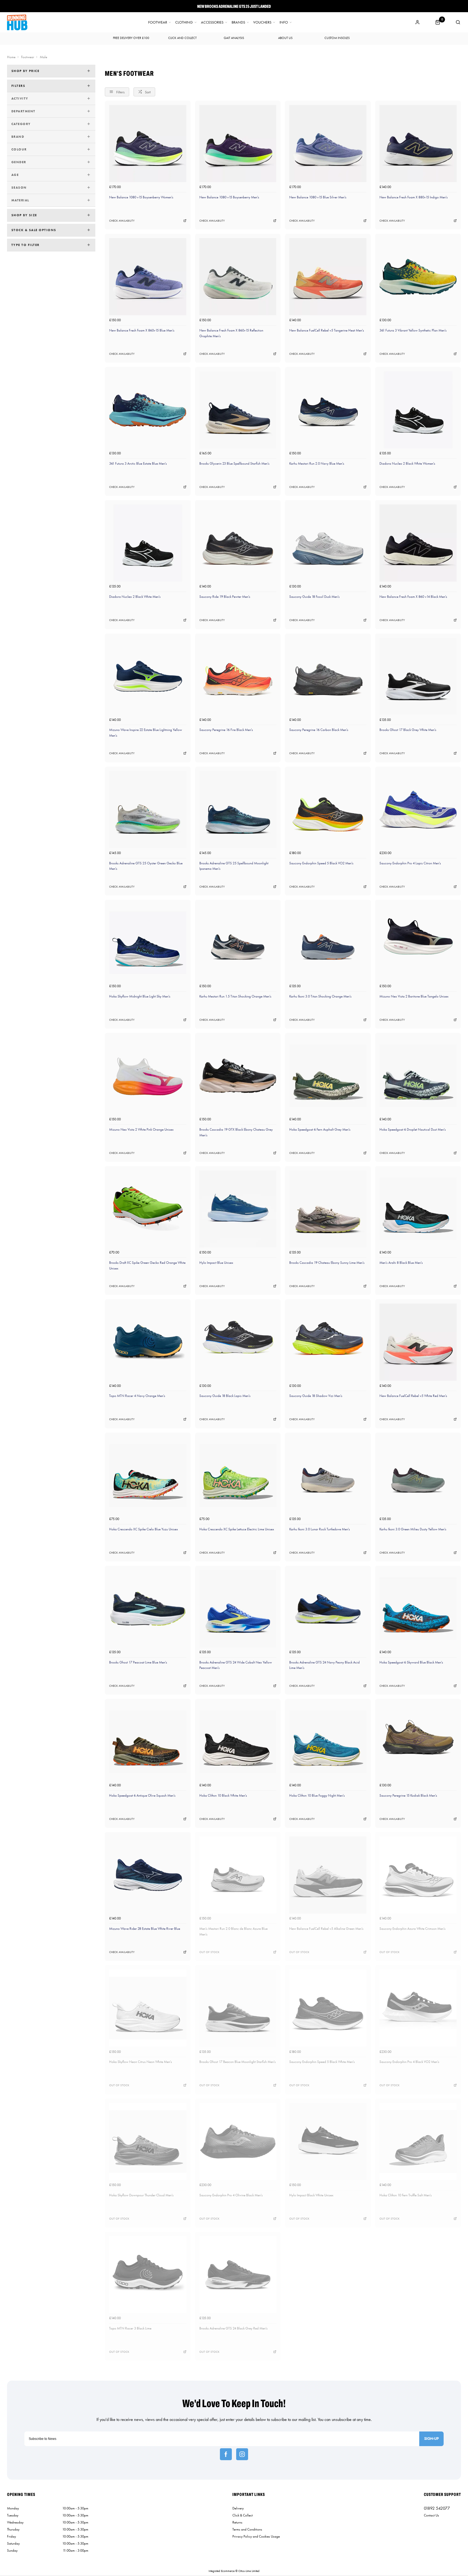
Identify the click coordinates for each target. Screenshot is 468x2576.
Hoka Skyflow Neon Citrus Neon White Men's (141, 2062)
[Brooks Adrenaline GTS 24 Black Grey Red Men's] (238, 2275)
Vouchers (262, 22)
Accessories (212, 22)
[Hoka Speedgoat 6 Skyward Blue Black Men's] (418, 1609)
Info (284, 22)
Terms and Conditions (247, 2529)
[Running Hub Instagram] (242, 2454)
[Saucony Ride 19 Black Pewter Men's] (238, 543)
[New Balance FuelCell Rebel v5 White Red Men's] (418, 1342)
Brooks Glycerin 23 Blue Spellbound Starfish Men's (234, 463)
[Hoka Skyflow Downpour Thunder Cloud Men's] (148, 2142)
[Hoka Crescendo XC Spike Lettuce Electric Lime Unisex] (238, 1476)
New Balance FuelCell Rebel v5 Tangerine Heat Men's (327, 330)
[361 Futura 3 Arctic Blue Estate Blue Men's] (148, 410)
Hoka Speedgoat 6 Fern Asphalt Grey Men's (320, 1129)
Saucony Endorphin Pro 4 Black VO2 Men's (409, 2062)
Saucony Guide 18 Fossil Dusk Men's (314, 597)
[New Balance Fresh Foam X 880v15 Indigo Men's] (418, 144)
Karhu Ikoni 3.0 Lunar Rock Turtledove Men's (320, 1529)
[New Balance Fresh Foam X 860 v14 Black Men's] (418, 543)
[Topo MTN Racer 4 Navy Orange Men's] (148, 1342)
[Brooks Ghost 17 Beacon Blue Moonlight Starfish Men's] (238, 2008)
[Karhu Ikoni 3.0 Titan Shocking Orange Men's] (328, 943)
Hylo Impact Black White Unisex (311, 2195)
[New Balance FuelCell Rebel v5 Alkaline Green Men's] (328, 1875)
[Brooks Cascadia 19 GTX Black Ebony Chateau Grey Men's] (238, 1076)
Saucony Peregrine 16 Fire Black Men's (226, 730)
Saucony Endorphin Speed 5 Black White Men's (322, 2062)
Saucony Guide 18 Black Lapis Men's (225, 1396)
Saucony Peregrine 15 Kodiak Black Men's (408, 1795)
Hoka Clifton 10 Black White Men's (223, 1795)
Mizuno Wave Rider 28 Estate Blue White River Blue (145, 1929)
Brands (238, 22)
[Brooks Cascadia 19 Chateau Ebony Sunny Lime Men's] (328, 1209)
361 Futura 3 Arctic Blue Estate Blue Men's (138, 463)
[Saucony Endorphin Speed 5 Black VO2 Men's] (328, 810)
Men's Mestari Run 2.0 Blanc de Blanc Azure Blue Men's (233, 1931)
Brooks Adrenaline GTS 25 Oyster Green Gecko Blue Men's (146, 866)
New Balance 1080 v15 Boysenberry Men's (229, 197)
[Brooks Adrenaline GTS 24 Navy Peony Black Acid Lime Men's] (328, 1609)
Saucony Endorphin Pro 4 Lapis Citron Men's (410, 863)
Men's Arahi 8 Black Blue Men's (401, 1263)
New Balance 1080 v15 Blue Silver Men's (318, 197)
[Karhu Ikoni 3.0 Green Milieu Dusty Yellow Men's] (418, 1476)
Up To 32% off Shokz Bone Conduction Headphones (234, 6)
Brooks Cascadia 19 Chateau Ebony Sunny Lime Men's (327, 1263)
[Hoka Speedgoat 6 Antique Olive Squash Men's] (148, 1742)
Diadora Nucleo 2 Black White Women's (407, 463)
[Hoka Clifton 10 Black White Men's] (238, 1742)
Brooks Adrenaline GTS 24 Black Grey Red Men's (233, 2328)
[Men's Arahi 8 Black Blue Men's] (418, 1209)
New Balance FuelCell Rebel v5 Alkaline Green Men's (326, 1929)
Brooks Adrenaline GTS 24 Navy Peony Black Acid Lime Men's (324, 1665)
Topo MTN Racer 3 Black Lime (130, 2328)
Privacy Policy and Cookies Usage (256, 2536)
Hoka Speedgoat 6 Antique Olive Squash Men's (142, 1795)
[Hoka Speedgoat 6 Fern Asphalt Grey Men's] (328, 1076)
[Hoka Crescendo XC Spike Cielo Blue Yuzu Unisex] (148, 1476)
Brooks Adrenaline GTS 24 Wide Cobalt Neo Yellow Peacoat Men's (236, 1665)
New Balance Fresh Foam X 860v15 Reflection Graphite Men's (231, 333)
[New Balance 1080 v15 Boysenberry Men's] (238, 144)
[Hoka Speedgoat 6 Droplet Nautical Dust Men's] (418, 1076)
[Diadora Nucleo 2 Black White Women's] (418, 410)
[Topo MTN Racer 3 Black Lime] (148, 2275)
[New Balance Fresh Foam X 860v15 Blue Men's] (148, 277)
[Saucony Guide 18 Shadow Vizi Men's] (328, 1342)
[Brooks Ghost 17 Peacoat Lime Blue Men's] (148, 1609)
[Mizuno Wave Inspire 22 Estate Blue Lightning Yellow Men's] (148, 676)
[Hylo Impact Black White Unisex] (328, 2142)
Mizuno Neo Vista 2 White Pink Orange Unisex (141, 1129)
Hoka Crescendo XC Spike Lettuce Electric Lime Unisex (237, 1529)
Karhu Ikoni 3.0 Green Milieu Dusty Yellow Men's (413, 1529)
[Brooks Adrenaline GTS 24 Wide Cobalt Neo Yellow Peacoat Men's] (238, 1609)
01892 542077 (437, 2508)
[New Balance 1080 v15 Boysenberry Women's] (148, 144)
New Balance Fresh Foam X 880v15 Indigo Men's (414, 197)
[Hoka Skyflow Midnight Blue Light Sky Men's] (148, 943)
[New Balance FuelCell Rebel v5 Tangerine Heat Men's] (328, 277)
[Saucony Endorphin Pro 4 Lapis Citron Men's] (418, 810)
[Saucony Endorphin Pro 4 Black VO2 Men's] (418, 2008)
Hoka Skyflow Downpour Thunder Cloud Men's (141, 2195)
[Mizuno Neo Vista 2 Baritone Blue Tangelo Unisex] (418, 943)
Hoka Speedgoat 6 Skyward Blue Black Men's (411, 1662)
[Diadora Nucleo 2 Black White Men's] (148, 543)
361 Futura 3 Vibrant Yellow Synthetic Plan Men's (413, 330)
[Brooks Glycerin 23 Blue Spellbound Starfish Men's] (238, 410)
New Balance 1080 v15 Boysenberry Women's (141, 197)
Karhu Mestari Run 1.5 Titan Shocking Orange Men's (235, 996)
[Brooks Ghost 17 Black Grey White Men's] (418, 676)
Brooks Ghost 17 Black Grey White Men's (408, 730)
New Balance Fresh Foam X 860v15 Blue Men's (142, 330)
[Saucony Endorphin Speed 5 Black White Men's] (328, 2008)
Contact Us (431, 2515)
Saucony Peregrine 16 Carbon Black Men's (319, 730)
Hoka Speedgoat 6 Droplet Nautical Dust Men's (413, 1129)
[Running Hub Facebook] (226, 2454)
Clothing (184, 22)
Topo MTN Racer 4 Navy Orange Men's (137, 1396)
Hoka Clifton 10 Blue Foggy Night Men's (317, 1795)
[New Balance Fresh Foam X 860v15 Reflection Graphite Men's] (238, 277)
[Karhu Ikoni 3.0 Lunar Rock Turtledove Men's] (328, 1476)
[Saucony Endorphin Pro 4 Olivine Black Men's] (238, 2142)
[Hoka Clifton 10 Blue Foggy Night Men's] (328, 1742)
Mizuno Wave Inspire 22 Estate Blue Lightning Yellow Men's (146, 733)
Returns (237, 2522)
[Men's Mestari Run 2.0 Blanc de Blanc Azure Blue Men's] (238, 1875)
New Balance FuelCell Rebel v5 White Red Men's (413, 1396)
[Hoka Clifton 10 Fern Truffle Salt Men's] (418, 2142)
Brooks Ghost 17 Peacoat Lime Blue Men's (138, 1662)
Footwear (158, 22)
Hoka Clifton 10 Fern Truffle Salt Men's (406, 2195)
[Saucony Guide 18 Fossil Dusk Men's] (328, 543)
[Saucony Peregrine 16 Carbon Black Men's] (328, 676)
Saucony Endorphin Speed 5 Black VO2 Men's (321, 863)
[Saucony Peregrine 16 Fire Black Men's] (238, 676)
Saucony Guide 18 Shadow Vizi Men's (316, 1396)
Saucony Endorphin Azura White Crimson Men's (412, 1929)
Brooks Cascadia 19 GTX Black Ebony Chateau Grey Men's (236, 1132)
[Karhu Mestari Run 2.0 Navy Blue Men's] (328, 410)
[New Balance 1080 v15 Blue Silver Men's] (328, 144)
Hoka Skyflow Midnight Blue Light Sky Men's (140, 996)
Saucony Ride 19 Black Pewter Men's (225, 597)
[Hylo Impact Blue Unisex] (238, 1209)
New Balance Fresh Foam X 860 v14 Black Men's (413, 597)
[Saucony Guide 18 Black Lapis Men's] (238, 1342)
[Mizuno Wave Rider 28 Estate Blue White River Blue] (148, 1875)
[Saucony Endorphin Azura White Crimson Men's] (418, 1875)
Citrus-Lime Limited (249, 2571)
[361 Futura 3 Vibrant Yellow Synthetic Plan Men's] (418, 277)
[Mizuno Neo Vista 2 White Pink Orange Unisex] (148, 1076)
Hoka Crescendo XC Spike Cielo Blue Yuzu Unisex (144, 1529)
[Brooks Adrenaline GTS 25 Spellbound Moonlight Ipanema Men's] (238, 810)
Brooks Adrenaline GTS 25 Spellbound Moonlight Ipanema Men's (234, 866)
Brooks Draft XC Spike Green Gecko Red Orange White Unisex (147, 1265)
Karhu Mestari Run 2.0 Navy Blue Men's (317, 463)
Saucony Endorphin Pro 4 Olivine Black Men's (231, 2195)
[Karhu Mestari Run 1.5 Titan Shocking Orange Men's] (238, 943)
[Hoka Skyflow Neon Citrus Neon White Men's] (148, 2008)
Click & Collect (243, 2515)
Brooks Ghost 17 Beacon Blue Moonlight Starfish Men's (238, 2062)
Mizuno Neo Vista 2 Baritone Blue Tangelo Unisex (414, 996)
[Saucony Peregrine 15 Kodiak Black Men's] (418, 1742)
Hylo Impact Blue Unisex (216, 1263)
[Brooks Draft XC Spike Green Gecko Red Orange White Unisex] (148, 1209)
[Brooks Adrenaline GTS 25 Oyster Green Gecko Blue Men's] (148, 810)
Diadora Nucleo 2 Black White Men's (135, 597)
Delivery (238, 2508)
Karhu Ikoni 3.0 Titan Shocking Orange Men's (320, 996)
